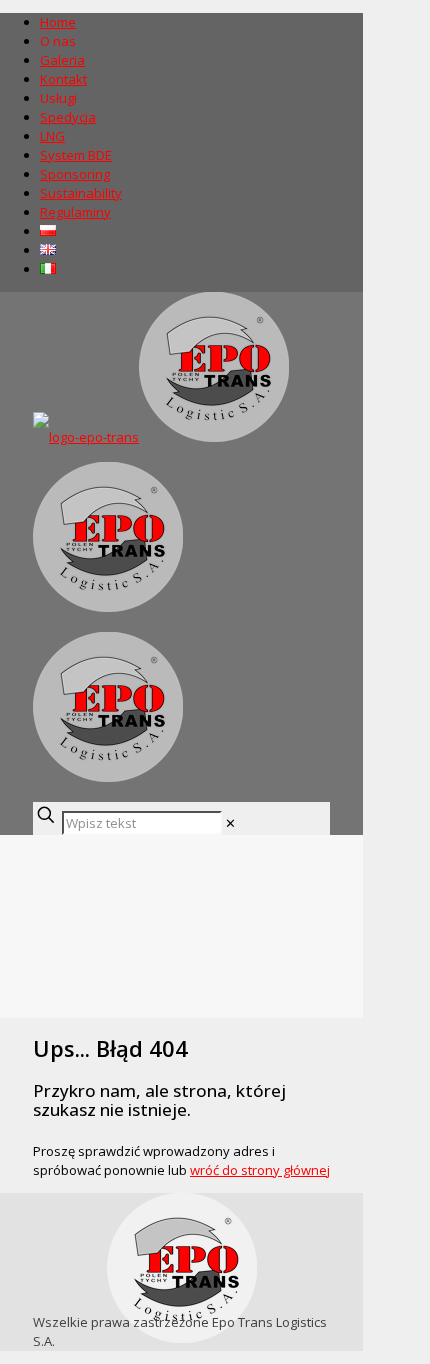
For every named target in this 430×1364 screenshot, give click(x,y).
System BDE (76, 155)
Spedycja (68, 117)
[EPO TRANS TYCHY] (161, 607)
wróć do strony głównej (260, 1170)
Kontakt (63, 79)
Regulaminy (75, 212)
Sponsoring (75, 174)
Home (58, 22)
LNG (52, 136)
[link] (230, 823)
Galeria (62, 60)
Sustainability (81, 193)
